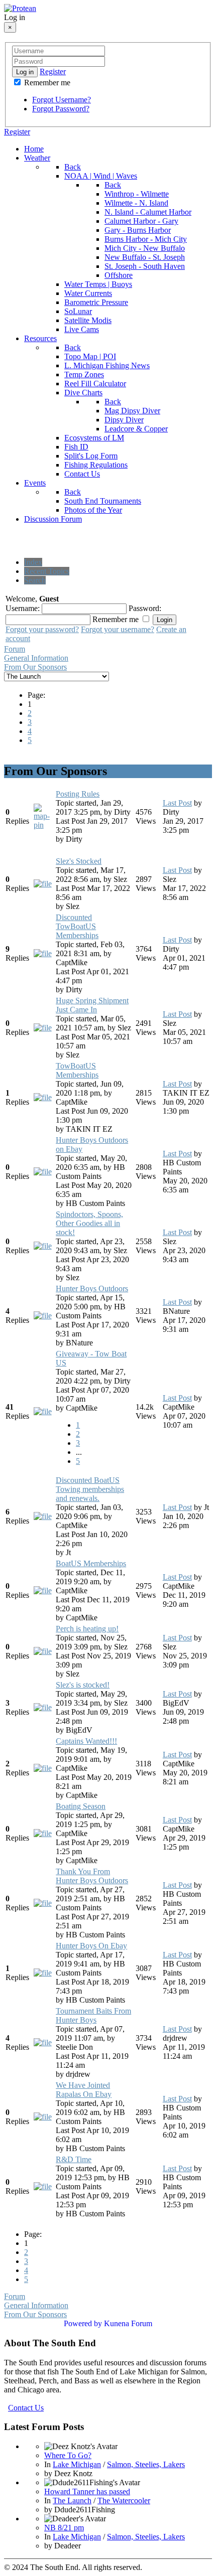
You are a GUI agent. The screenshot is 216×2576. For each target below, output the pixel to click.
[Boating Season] (43, 1833)
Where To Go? (68, 2455)
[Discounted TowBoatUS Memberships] (43, 953)
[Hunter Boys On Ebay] (43, 1973)
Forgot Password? (61, 109)
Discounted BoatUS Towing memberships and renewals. (90, 1489)
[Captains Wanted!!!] (43, 1768)
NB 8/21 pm (64, 2528)
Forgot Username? (62, 100)
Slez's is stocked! (83, 1685)
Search (35, 580)
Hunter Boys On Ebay (91, 1946)
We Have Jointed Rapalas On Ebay (84, 2090)
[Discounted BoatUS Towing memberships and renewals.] (43, 1516)
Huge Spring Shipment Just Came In (92, 1005)
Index (33, 562)
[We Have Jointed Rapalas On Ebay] (43, 2117)
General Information (36, 658)
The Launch (72, 2501)
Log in (25, 72)
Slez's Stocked (79, 861)
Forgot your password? (42, 629)
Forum (15, 649)
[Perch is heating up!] (43, 1651)
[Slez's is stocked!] (43, 1707)
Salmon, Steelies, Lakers (146, 2464)
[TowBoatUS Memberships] (43, 1097)
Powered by (83, 2323)
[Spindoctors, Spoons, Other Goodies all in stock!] (43, 1246)
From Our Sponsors (35, 667)
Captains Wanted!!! (86, 1741)
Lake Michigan (77, 2464)
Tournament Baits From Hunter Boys (93, 2015)
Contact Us (26, 2408)
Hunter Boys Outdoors (92, 1289)
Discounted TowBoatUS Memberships (77, 926)
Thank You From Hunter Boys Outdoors (92, 1876)
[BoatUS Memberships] (43, 1590)
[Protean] (20, 8)
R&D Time (74, 2159)
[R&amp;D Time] (43, 2186)
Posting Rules (78, 794)
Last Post (177, 803)
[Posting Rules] (44, 825)
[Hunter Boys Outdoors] (43, 1316)
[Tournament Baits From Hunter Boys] (43, 2042)
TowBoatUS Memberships (77, 1070)
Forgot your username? (118, 629)
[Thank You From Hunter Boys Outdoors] (43, 1903)
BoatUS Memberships (91, 1563)
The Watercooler (124, 2501)
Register (53, 71)
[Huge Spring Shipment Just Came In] (43, 1028)
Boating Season (81, 1806)
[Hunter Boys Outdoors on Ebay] (43, 1172)
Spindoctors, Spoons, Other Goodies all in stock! (89, 1223)
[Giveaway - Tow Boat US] (43, 1411)
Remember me (46, 83)
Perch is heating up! (87, 1629)
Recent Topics (47, 571)
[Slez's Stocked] (43, 884)
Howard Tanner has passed (87, 2491)
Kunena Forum (128, 2323)
